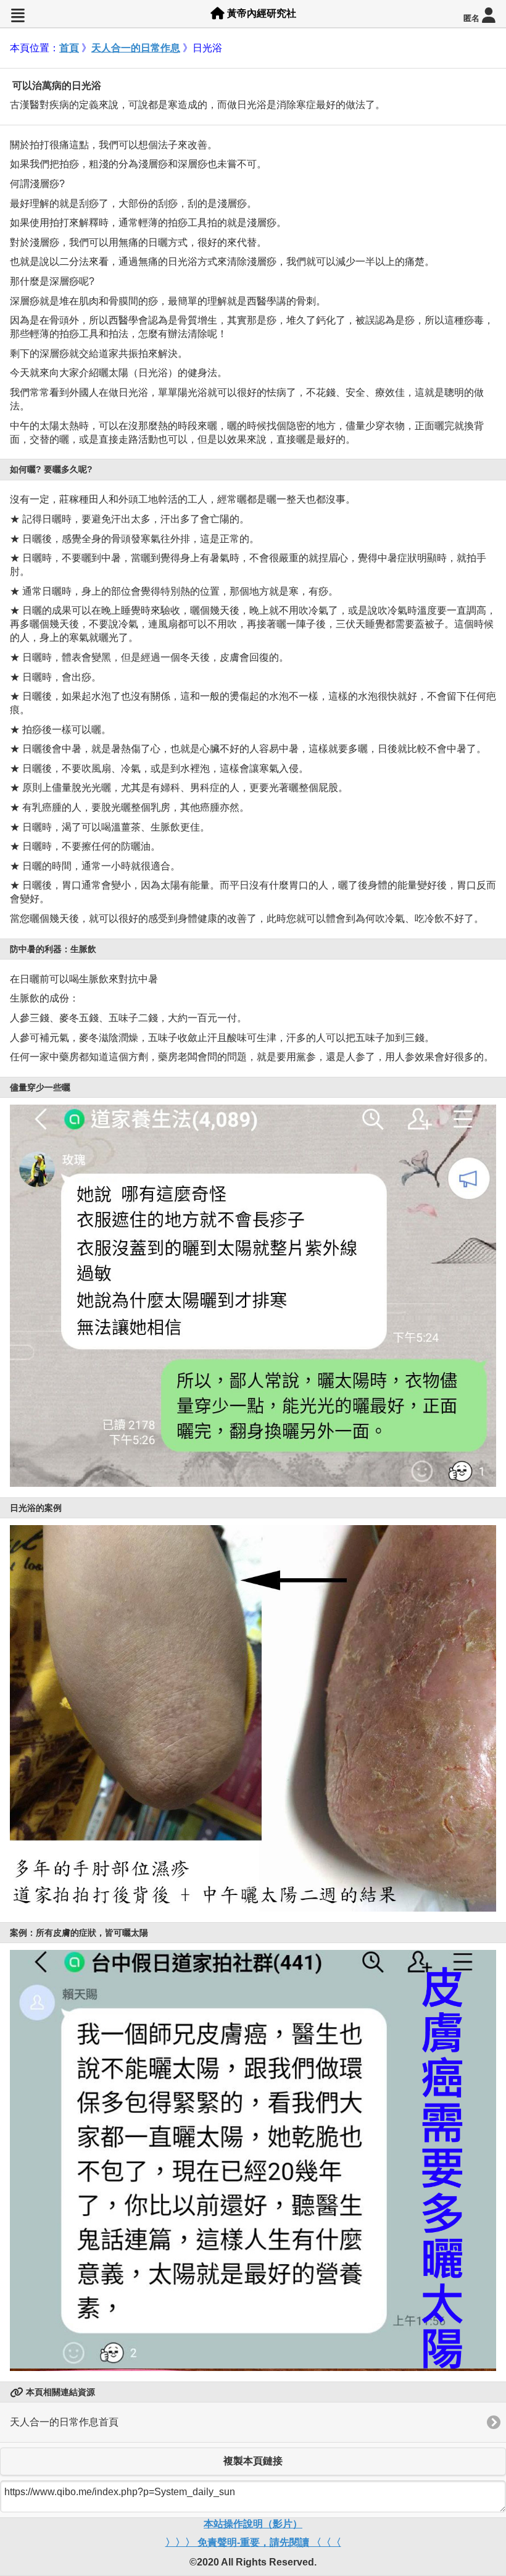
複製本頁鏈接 (253, 2461)
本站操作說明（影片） (253, 2524)
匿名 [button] (473, 19)
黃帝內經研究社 (260, 13)
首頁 (69, 48)
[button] (18, 16)
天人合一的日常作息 (136, 48)
